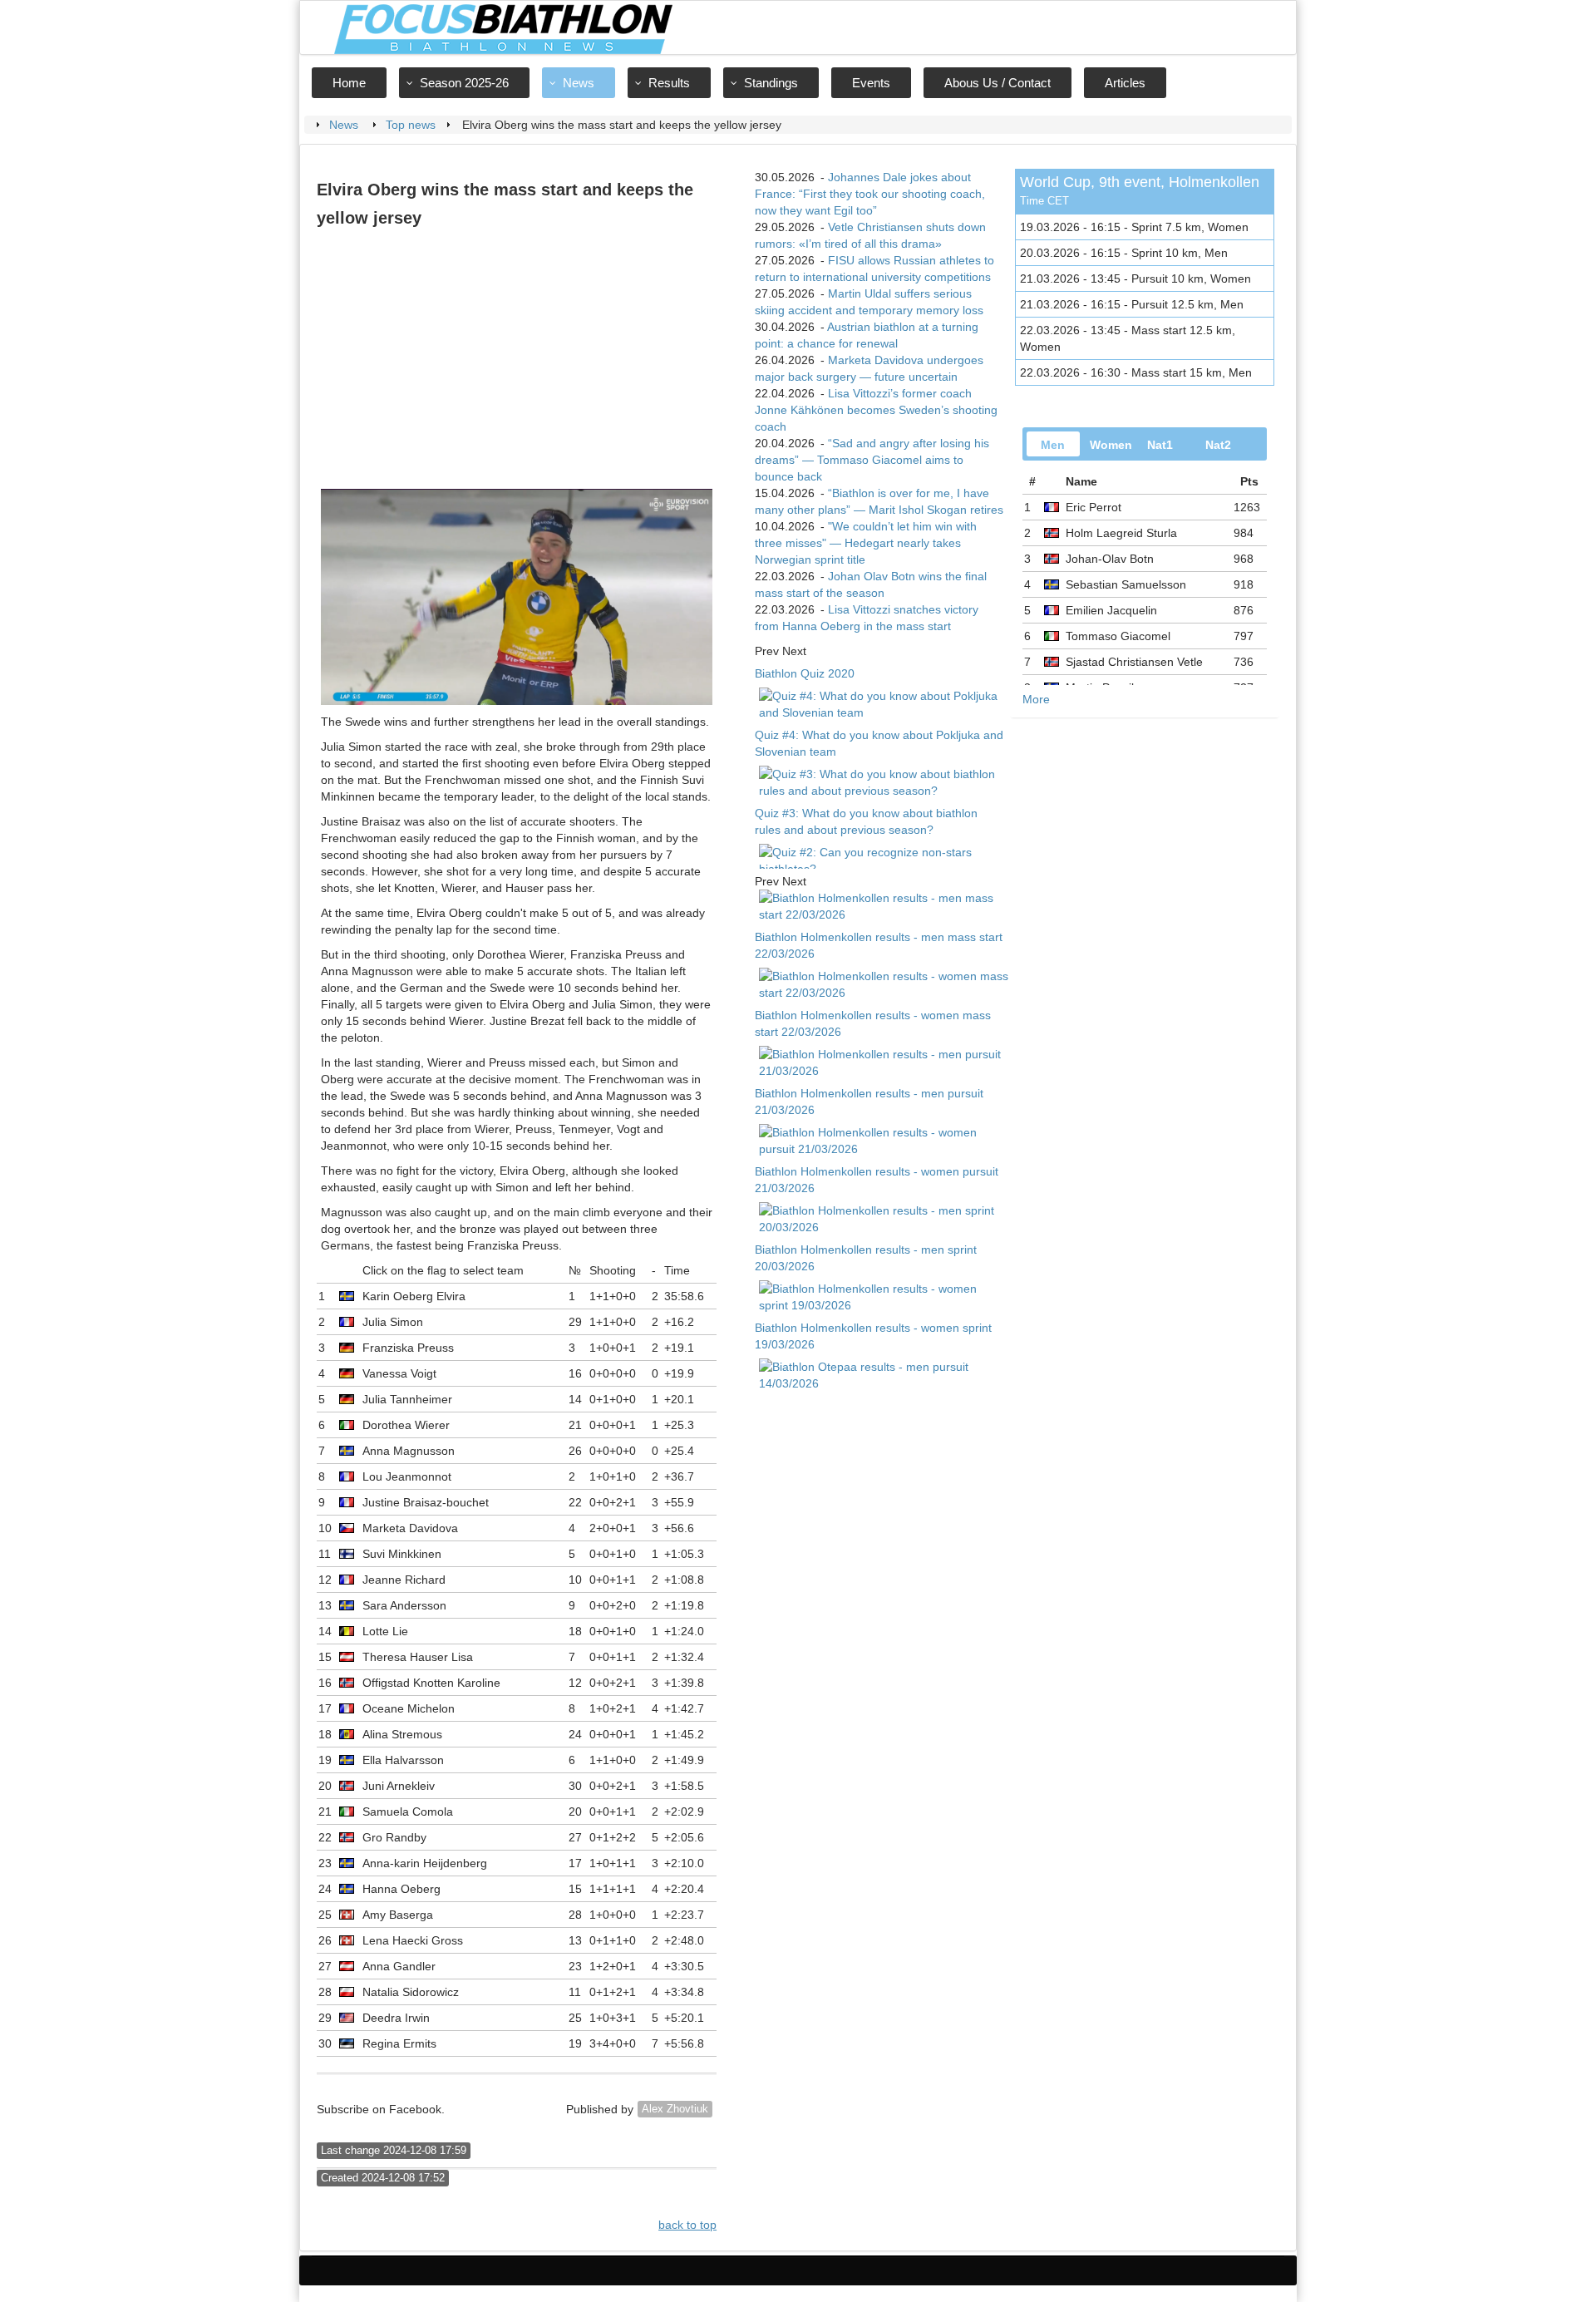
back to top (687, 2225)
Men (1053, 445)
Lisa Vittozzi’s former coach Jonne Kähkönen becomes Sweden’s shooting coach (876, 410)
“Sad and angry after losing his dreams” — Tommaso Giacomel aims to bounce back (872, 460)
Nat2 (1218, 445)
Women (1111, 445)
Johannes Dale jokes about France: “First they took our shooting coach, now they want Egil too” (870, 194)
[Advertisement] (517, 360)
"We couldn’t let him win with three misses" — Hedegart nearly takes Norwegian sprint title (866, 543)
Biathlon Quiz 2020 (805, 673)
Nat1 (1160, 445)
